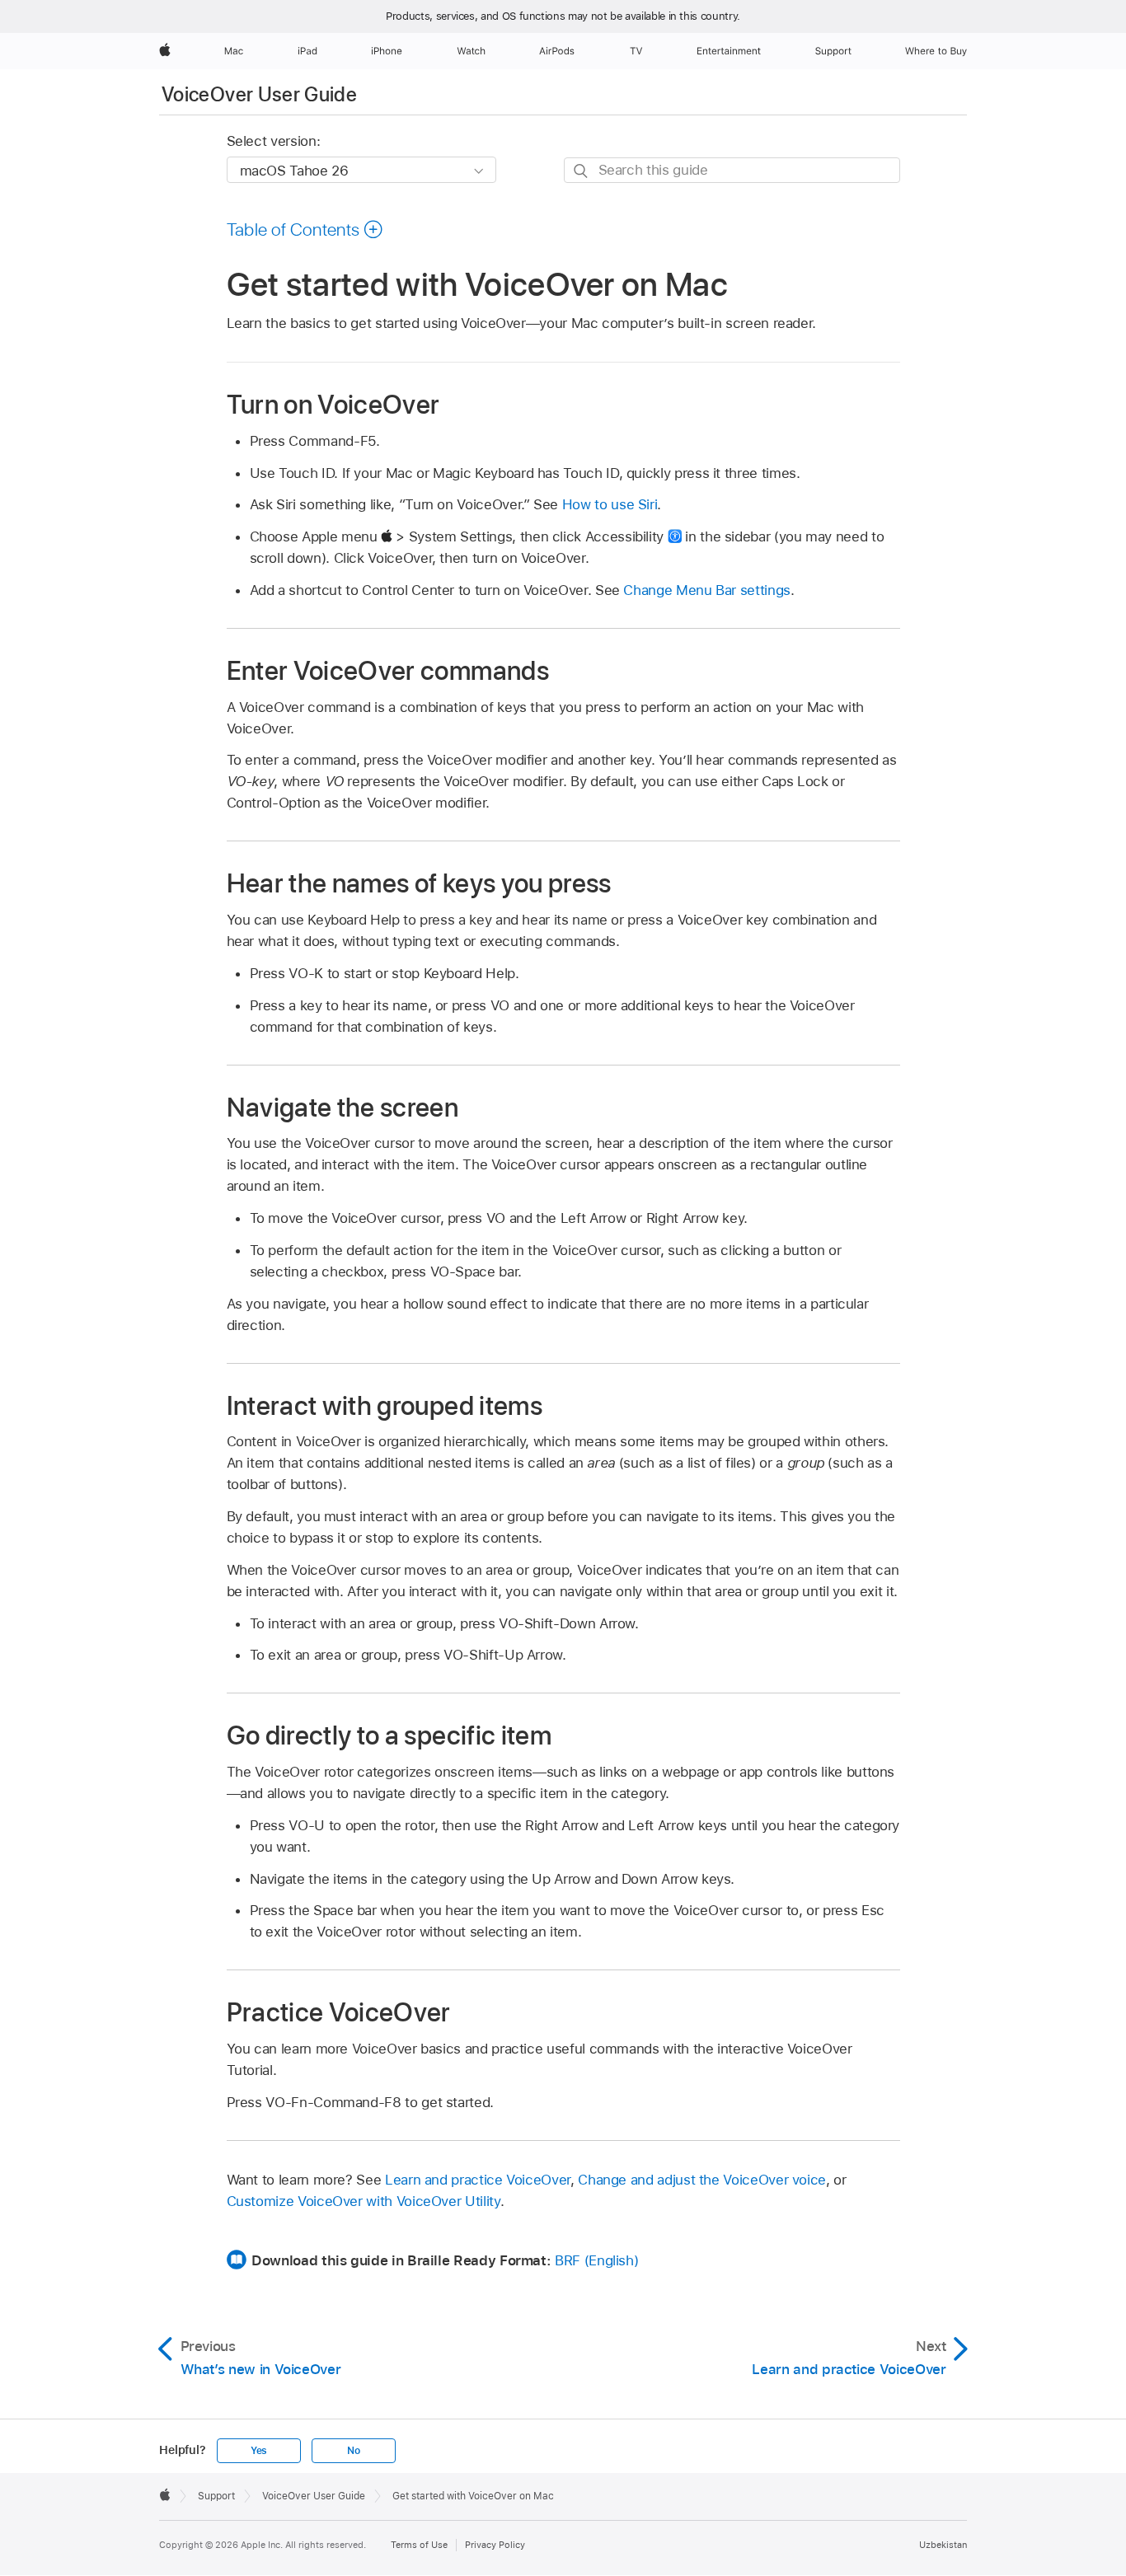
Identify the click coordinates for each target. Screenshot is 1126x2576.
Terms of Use (419, 2545)
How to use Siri (610, 504)
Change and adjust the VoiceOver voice (702, 2180)
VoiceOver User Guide (259, 94)
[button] (305, 229)
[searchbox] (732, 170)
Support (216, 2496)
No (354, 2451)
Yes (259, 2451)
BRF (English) (596, 2260)
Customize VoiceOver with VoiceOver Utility (364, 2201)
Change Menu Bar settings (706, 590)
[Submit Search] (582, 171)
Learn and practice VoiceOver (478, 2180)
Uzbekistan (943, 2545)
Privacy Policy (495, 2545)
